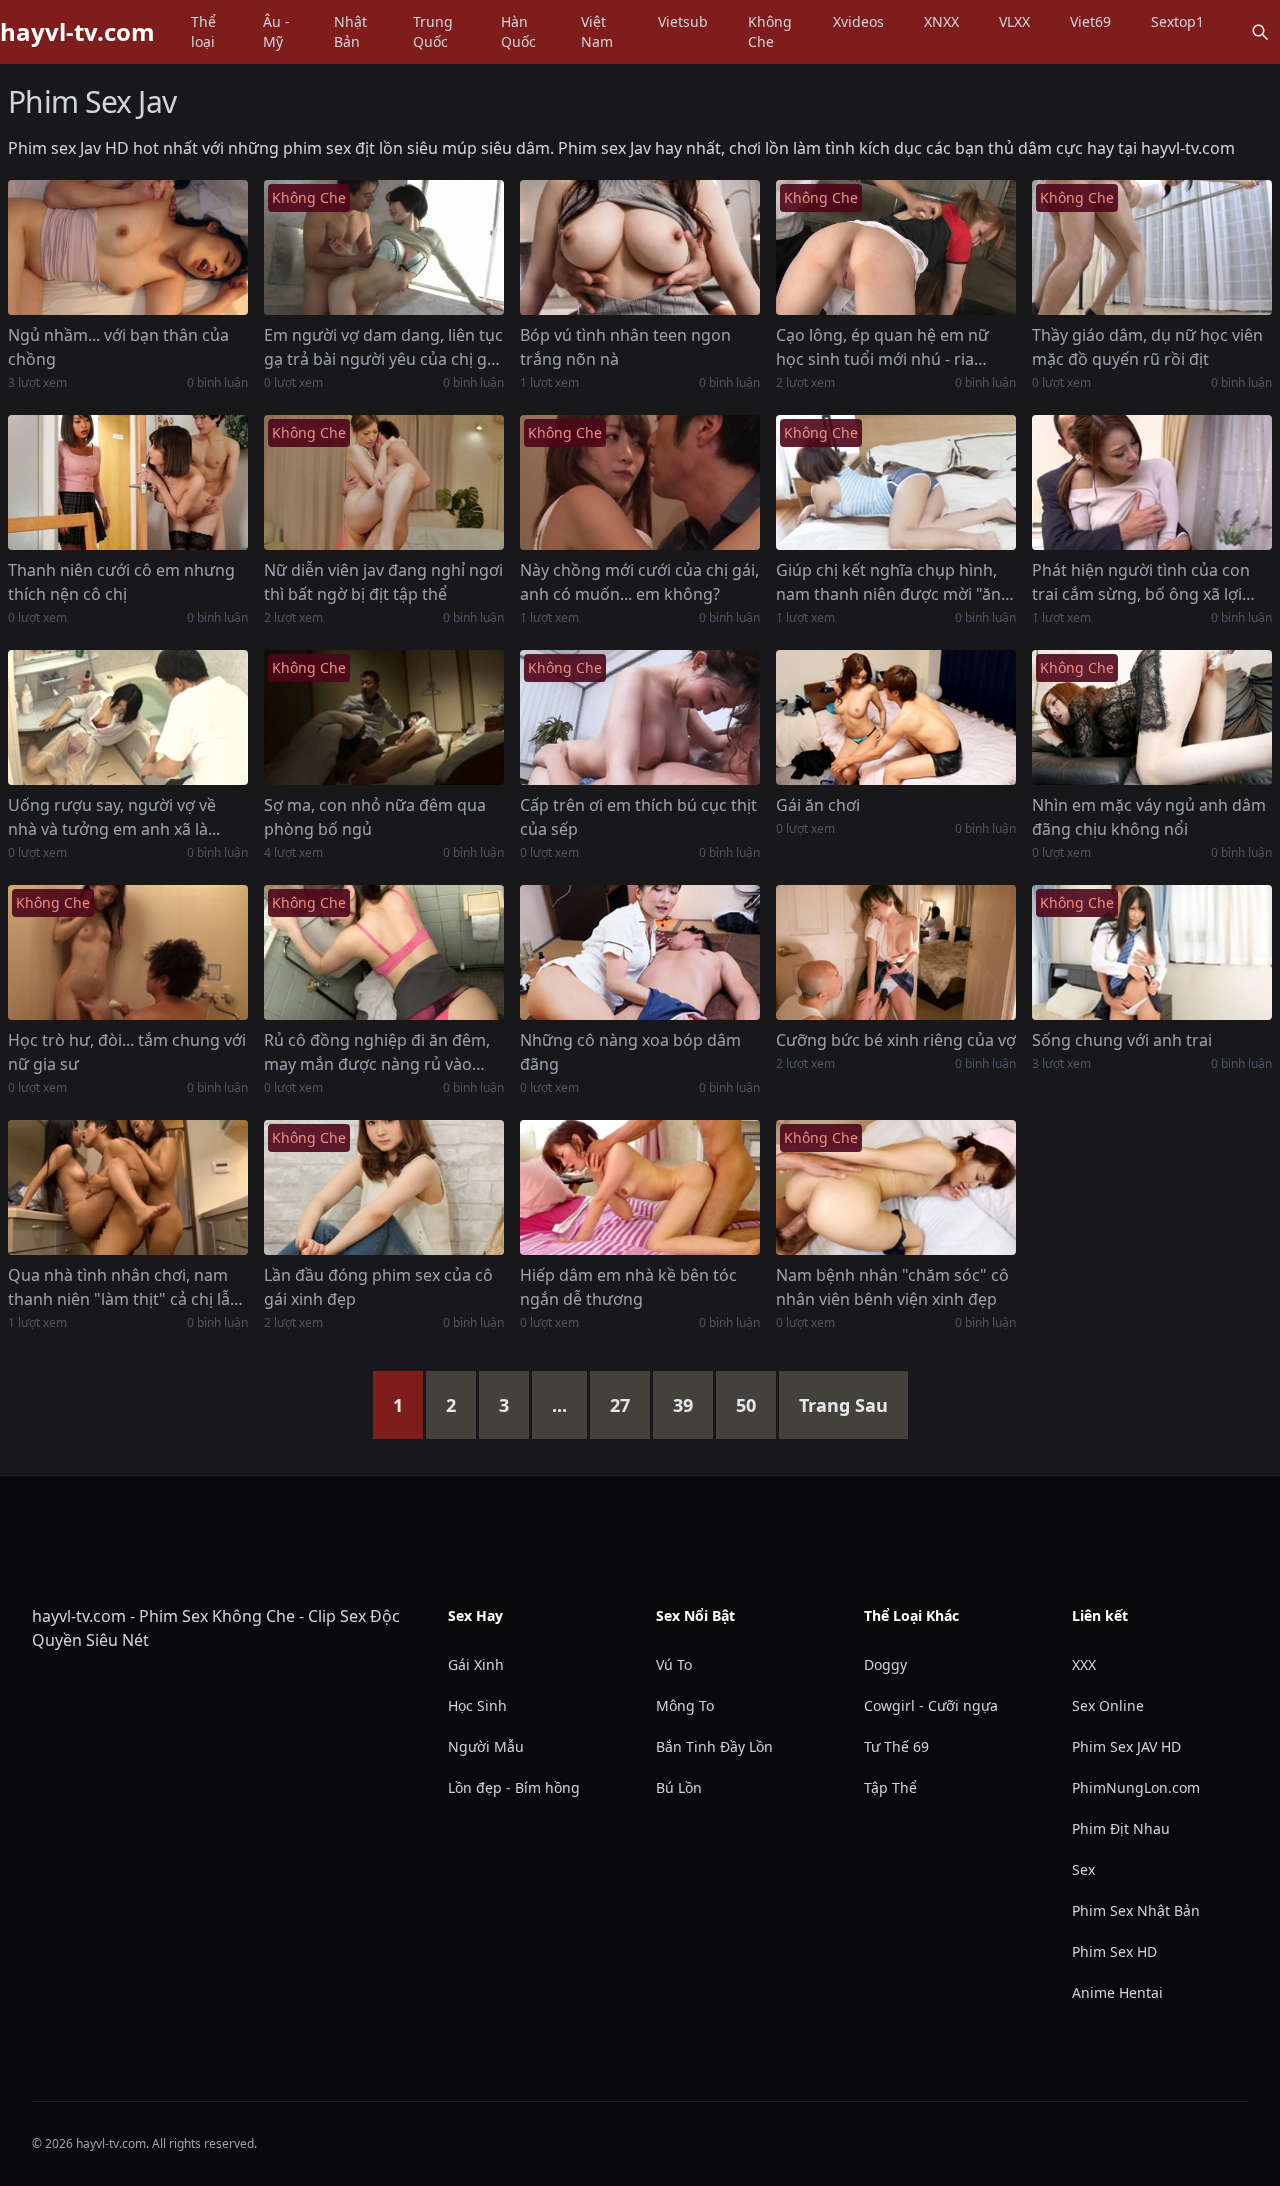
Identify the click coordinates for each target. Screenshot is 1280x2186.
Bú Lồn (679, 1787)
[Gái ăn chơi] (896, 717)
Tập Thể (890, 1787)
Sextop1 (1177, 21)
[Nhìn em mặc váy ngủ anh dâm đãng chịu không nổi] (1152, 717)
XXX (1084, 1664)
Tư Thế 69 (896, 1746)
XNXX (941, 21)
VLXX (1014, 21)
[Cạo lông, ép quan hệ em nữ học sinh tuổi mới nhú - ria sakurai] (896, 247)
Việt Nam (597, 31)
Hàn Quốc (518, 31)
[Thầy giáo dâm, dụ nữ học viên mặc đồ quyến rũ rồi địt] (1152, 247)
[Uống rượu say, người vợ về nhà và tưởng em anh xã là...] (128, 717)
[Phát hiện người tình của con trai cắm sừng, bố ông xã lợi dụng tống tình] (1152, 482)
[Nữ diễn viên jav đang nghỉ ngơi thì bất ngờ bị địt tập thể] (384, 482)
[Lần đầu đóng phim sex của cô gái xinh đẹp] (384, 1187)
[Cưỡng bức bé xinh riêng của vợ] (896, 952)
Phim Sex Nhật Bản (1136, 1910)
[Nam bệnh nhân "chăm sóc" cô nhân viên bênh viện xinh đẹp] (896, 1187)
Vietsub (683, 21)
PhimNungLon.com (1136, 1787)
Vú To (674, 1664)
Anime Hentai (1117, 1992)
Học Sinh (477, 1705)
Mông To (685, 1705)
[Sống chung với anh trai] (1152, 952)
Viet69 (1090, 21)
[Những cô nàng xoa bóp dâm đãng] (640, 952)
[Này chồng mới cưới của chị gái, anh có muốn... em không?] (640, 482)
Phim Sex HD (1114, 1951)
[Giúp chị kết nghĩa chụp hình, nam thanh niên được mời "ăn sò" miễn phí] (896, 482)
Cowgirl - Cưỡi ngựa (931, 1705)
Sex (1083, 1869)
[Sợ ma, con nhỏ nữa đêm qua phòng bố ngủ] (384, 717)
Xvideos (858, 21)
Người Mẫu (486, 1746)
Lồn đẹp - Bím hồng (514, 1787)
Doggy (885, 1664)
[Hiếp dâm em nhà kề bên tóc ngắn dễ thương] (640, 1187)
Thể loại (203, 31)
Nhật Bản (350, 31)
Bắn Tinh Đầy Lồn (714, 1746)
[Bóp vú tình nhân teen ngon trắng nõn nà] (640, 247)
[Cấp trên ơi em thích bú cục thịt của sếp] (640, 717)
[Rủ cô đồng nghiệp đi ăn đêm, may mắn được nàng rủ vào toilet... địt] (384, 952)
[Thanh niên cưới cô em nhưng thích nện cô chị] (128, 482)
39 (683, 1405)
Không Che (770, 31)
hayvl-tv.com (77, 32)
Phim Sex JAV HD (1126, 1746)
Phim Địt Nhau (1121, 1828)
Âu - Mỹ (276, 31)
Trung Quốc (433, 31)
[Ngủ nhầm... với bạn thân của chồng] (128, 247)
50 (746, 1405)
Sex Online (1108, 1705)
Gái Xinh (476, 1664)
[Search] (1260, 32)
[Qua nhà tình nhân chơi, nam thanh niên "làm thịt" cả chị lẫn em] (128, 1187)
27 (620, 1405)
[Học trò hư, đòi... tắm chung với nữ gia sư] (128, 952)
